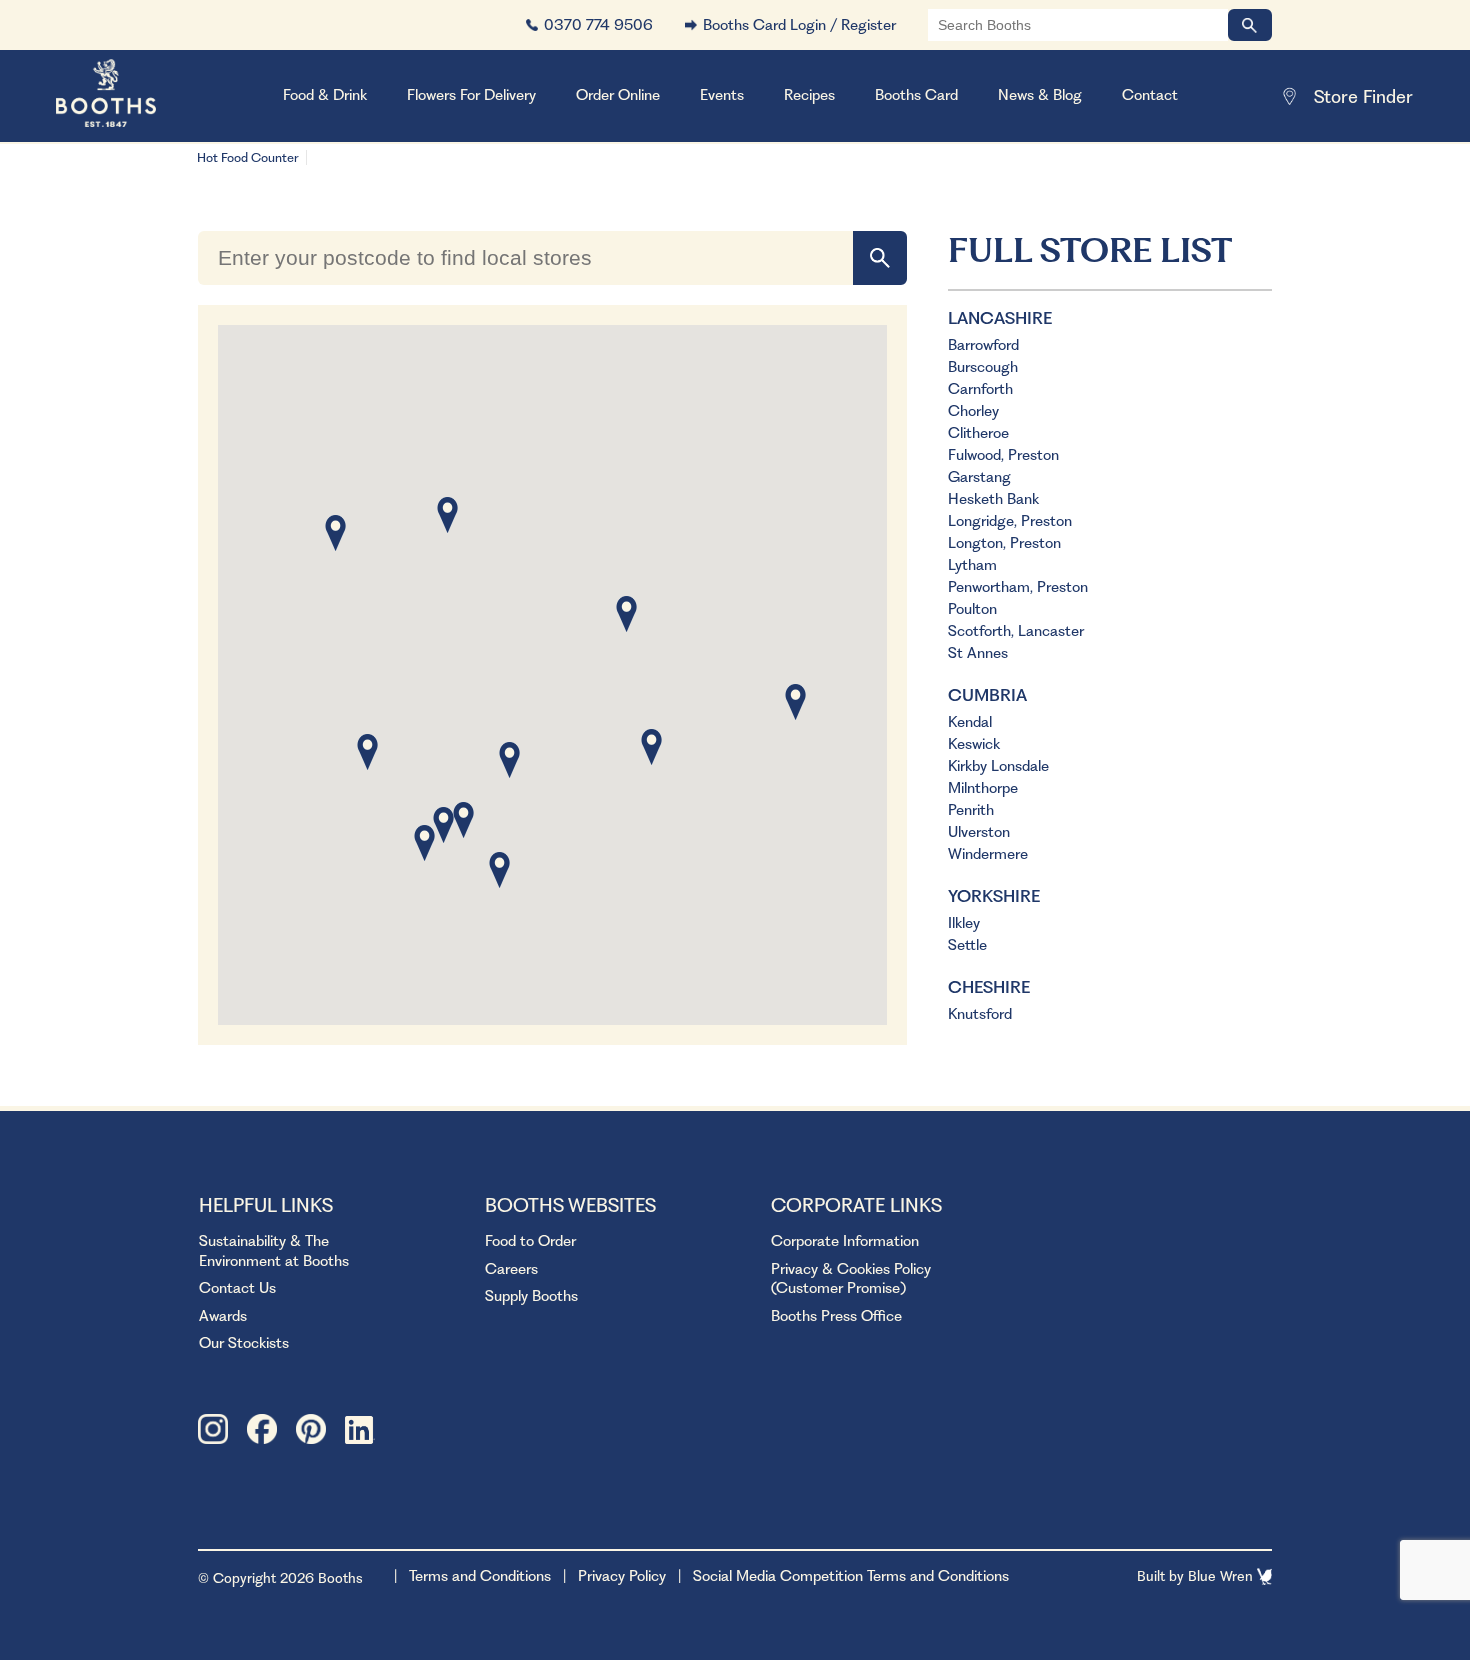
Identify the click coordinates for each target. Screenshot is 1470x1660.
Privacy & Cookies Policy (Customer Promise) (851, 1279)
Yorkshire (994, 896)
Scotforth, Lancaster (1016, 631)
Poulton (972, 609)
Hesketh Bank (993, 499)
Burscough (983, 367)
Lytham (972, 565)
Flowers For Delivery (471, 95)
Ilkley (964, 923)
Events (722, 95)
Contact (1150, 95)
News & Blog (1040, 95)
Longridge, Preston (1010, 521)
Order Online (618, 95)
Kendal (970, 722)
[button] (367, 752)
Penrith (971, 810)
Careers (511, 1269)
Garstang (979, 477)
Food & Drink (325, 95)
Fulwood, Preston (1003, 455)
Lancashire (1000, 318)
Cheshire (989, 987)
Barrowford (983, 345)
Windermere (988, 854)
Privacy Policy (622, 1576)
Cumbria (987, 695)
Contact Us (237, 1288)
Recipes (809, 95)
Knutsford (980, 1014)
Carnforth (980, 389)
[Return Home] (131, 96)
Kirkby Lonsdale (998, 766)
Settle (967, 945)
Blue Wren (1222, 1576)
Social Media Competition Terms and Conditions (851, 1576)
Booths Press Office (836, 1316)
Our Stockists (244, 1343)
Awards (223, 1316)
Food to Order (530, 1241)
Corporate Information (845, 1241)
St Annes (978, 653)
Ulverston (979, 832)
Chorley (973, 411)
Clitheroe (978, 433)
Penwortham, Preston (1018, 587)
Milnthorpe (983, 788)
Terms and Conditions (480, 1576)
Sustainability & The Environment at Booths (274, 1251)
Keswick (974, 744)
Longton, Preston (1004, 543)
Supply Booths (531, 1296)
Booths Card (916, 95)
